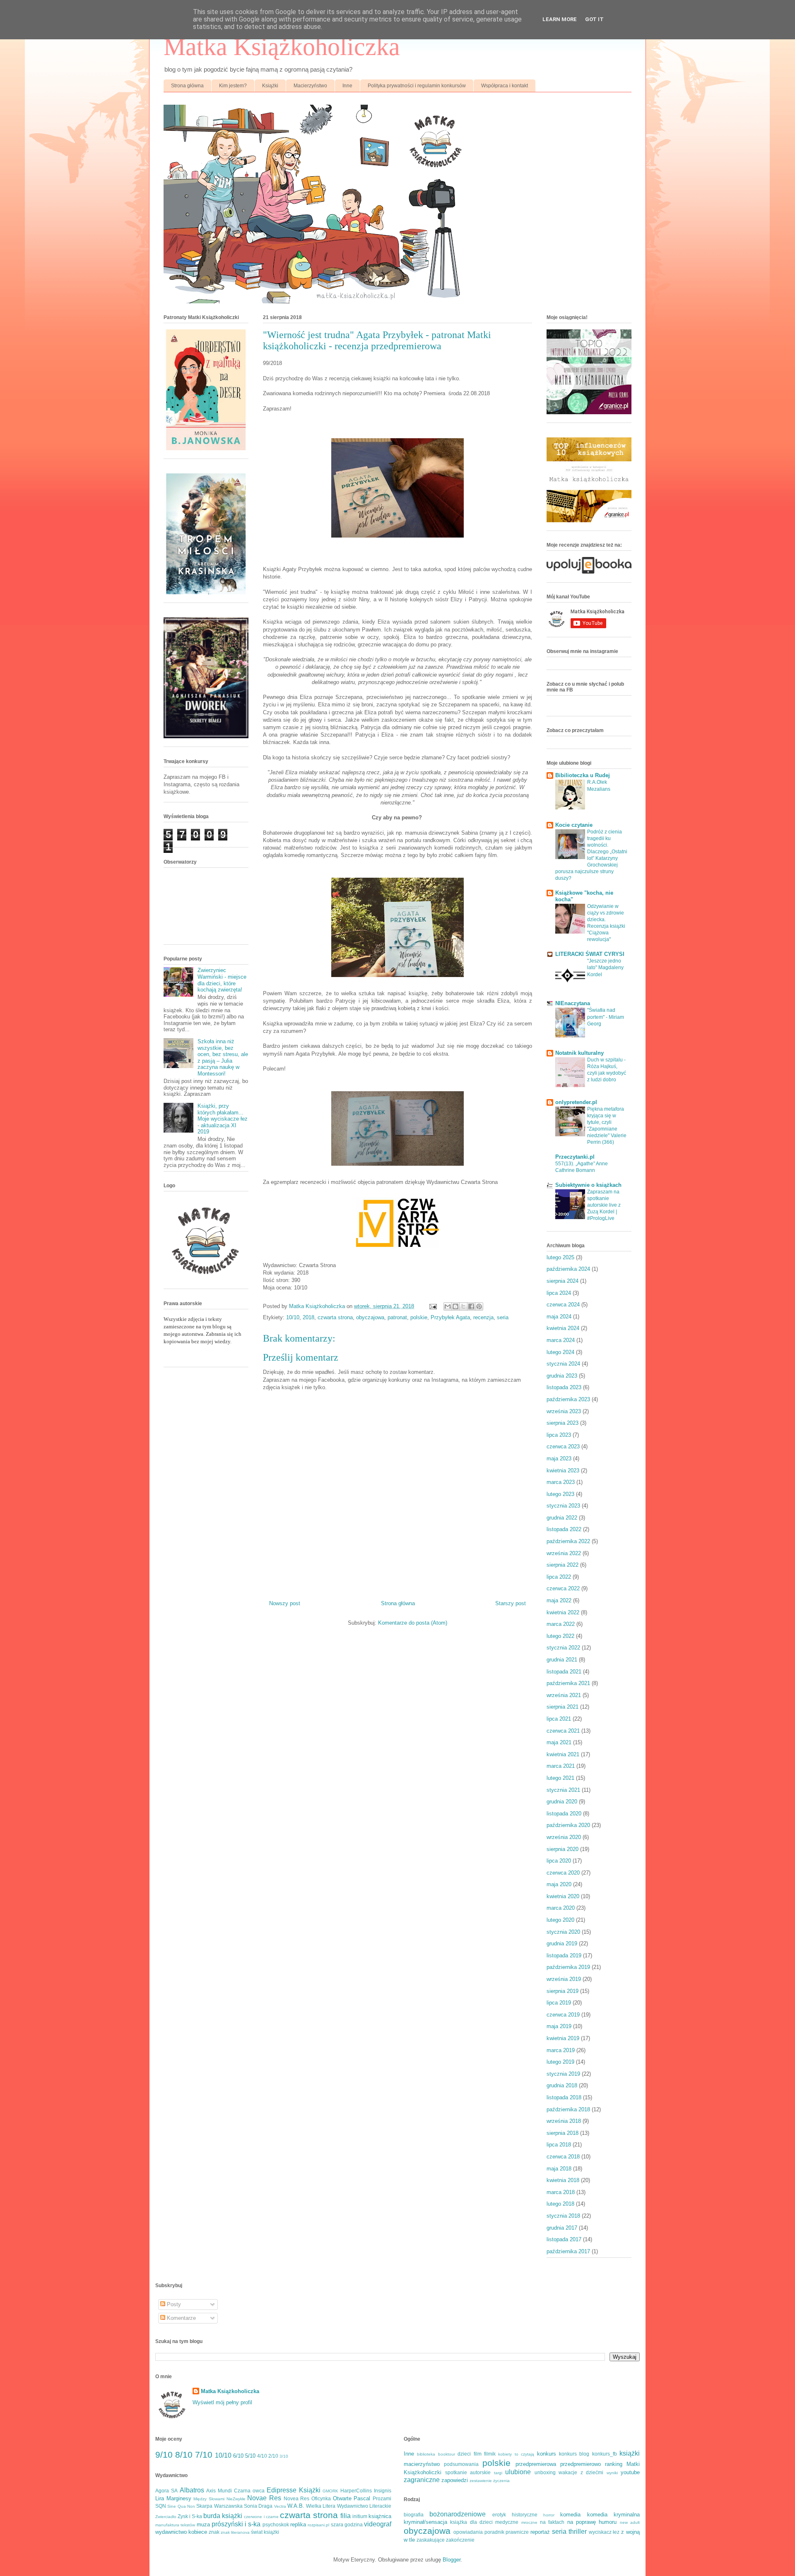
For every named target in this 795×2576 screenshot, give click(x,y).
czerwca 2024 (563, 1305)
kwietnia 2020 (563, 1896)
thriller (578, 2532)
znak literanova (235, 2532)
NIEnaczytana (573, 1003)
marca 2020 (561, 1908)
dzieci (464, 2454)
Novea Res (297, 2498)
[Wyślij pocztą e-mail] (448, 1306)
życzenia (501, 2481)
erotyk (499, 2515)
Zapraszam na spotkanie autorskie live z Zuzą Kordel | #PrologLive (604, 1205)
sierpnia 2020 (563, 1849)
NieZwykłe (236, 2499)
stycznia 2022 (563, 1648)
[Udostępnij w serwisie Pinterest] (479, 1306)
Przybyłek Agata (450, 1317)
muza (203, 2524)
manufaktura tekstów (175, 2525)
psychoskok (276, 2524)
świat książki (265, 2532)
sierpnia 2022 (563, 1565)
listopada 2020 (564, 1814)
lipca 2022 (559, 1577)
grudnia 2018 (562, 2085)
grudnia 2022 (562, 1518)
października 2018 (568, 2109)
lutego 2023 (560, 1494)
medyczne (507, 2522)
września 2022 (564, 1553)
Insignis (383, 2491)
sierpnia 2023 (563, 1423)
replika (298, 2524)
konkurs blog (574, 2454)
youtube (630, 2472)
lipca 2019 (559, 2003)
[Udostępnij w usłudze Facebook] (471, 1306)
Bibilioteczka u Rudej (583, 775)
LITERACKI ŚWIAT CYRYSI (590, 954)
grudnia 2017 (562, 2228)
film (478, 2454)
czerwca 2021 (563, 1731)
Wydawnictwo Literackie (364, 2506)
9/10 (164, 2455)
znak (214, 2532)
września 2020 (564, 1837)
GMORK (330, 2491)
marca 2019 (561, 2050)
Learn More (560, 19)
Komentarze (181, 2318)
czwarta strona (335, 1317)
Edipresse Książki (294, 2490)
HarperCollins (356, 2491)
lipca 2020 (559, 1861)
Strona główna (187, 86)
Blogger (452, 2560)
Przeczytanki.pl (575, 1157)
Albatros (192, 2490)
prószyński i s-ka (236, 2524)
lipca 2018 (559, 2145)
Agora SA (166, 2491)
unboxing (545, 2472)
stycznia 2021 (563, 1790)
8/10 (184, 2455)
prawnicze (517, 2532)
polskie (419, 1317)
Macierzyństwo (310, 86)
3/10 (284, 2456)
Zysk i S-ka (190, 2516)
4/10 (262, 2456)
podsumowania (461, 2464)
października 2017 (568, 2251)
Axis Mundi (219, 2491)
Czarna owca (249, 2491)
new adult (630, 2522)
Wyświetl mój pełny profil (222, 2402)
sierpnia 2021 (563, 1707)
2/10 (273, 2456)
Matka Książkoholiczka (282, 47)
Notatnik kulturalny (579, 1053)
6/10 (238, 2456)
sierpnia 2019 (563, 1991)
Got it (594, 19)
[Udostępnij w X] (463, 1306)
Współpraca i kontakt (505, 86)
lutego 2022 (560, 1636)
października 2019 (568, 1967)
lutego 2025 (560, 1257)
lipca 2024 (559, 1293)
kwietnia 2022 (563, 1612)
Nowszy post (285, 1603)
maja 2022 (559, 1600)
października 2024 (568, 1269)
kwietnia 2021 (563, 1754)
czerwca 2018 (563, 2157)
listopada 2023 (564, 1387)
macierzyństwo (422, 2464)
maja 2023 (559, 1458)
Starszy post (511, 1603)
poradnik (494, 2532)
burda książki (223, 2516)
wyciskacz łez (604, 2532)
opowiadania (468, 2532)
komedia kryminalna (613, 2515)
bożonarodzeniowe (458, 2514)
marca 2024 (561, 1340)
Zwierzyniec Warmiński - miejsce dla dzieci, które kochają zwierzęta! (222, 980)
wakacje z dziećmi (581, 2472)
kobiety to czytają (516, 2454)
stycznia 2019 (563, 2074)
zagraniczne (422, 2480)
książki (630, 2453)
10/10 (293, 1317)
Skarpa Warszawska (219, 2506)
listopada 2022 (564, 1529)
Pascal (362, 2498)
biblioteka (426, 2454)
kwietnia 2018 (563, 2180)
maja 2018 (559, 2169)
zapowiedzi (455, 2480)
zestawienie (481, 2481)
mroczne (529, 2522)
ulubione (518, 2472)
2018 (308, 1317)
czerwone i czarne (261, 2517)
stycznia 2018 (563, 2216)
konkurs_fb (605, 2454)
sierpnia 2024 (563, 1281)
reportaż (540, 2532)
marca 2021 (561, 1766)
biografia (414, 2515)
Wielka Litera (321, 2506)
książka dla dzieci (471, 2522)
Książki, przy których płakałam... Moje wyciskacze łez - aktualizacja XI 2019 (223, 1119)
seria (503, 1317)
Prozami (382, 2498)
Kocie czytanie (574, 825)
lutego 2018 (560, 2204)
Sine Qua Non (181, 2506)
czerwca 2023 (563, 1446)
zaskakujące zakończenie (446, 2540)
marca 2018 (561, 2192)
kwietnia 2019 (563, 2038)
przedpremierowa (536, 2464)
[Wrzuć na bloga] (455, 1306)
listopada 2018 (564, 2097)
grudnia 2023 (562, 1376)
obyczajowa (370, 1317)
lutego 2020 (560, 1920)
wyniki (612, 2473)
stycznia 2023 (563, 1506)
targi (498, 2473)
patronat (397, 1317)
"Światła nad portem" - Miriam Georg (606, 1017)
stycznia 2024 (563, 1364)
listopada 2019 (564, 1955)
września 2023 (564, 1411)
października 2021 (568, 1683)
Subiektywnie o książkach (588, 1185)
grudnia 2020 (562, 1802)
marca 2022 (561, 1624)
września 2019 (564, 1979)
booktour (447, 2454)
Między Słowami (209, 2499)
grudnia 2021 (562, 1660)
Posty (173, 2304)
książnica (380, 2516)
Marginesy (179, 2498)
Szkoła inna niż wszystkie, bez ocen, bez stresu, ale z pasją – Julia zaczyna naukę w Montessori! (223, 1058)
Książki (270, 86)
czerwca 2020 (563, 1873)
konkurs (547, 2454)
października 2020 (568, 1825)
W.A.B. (296, 2506)
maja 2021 (559, 1742)
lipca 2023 (559, 1435)
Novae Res (264, 2498)
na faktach (552, 2522)
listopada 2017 (564, 2239)
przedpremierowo (581, 2464)
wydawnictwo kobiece (181, 2532)
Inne (347, 86)
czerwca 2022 (563, 1588)
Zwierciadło (166, 2517)
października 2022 (568, 1541)
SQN (161, 2506)
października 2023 (568, 1399)
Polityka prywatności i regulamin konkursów (417, 86)
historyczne (525, 2515)
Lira (160, 2498)
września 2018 (564, 2121)
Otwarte (342, 2498)
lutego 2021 (560, 1778)
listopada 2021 (564, 1672)
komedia (570, 2515)
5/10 (250, 2456)
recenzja (483, 1317)
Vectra (280, 2506)
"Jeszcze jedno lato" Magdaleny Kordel (605, 968)
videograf (378, 2524)
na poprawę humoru (592, 2522)
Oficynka (321, 2498)
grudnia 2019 (562, 1943)
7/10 (204, 2455)
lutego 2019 (560, 2062)
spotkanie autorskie (468, 2472)
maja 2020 (559, 1884)
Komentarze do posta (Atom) (413, 1623)
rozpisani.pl (318, 2525)
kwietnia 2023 (563, 1470)
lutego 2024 (560, 1352)
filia (346, 2516)
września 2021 (564, 1695)
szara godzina (347, 2524)
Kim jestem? (233, 86)
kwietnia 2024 (563, 1328)
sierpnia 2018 (563, 2133)
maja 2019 (559, 2026)
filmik (490, 2454)
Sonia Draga (258, 2506)
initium (360, 2516)
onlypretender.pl (576, 1102)
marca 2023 (561, 1482)
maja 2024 (559, 1317)
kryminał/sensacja (425, 2522)
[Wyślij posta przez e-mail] (432, 1306)
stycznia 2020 (563, 1932)
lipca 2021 (559, 1719)
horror (549, 2515)
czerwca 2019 (563, 2015)
